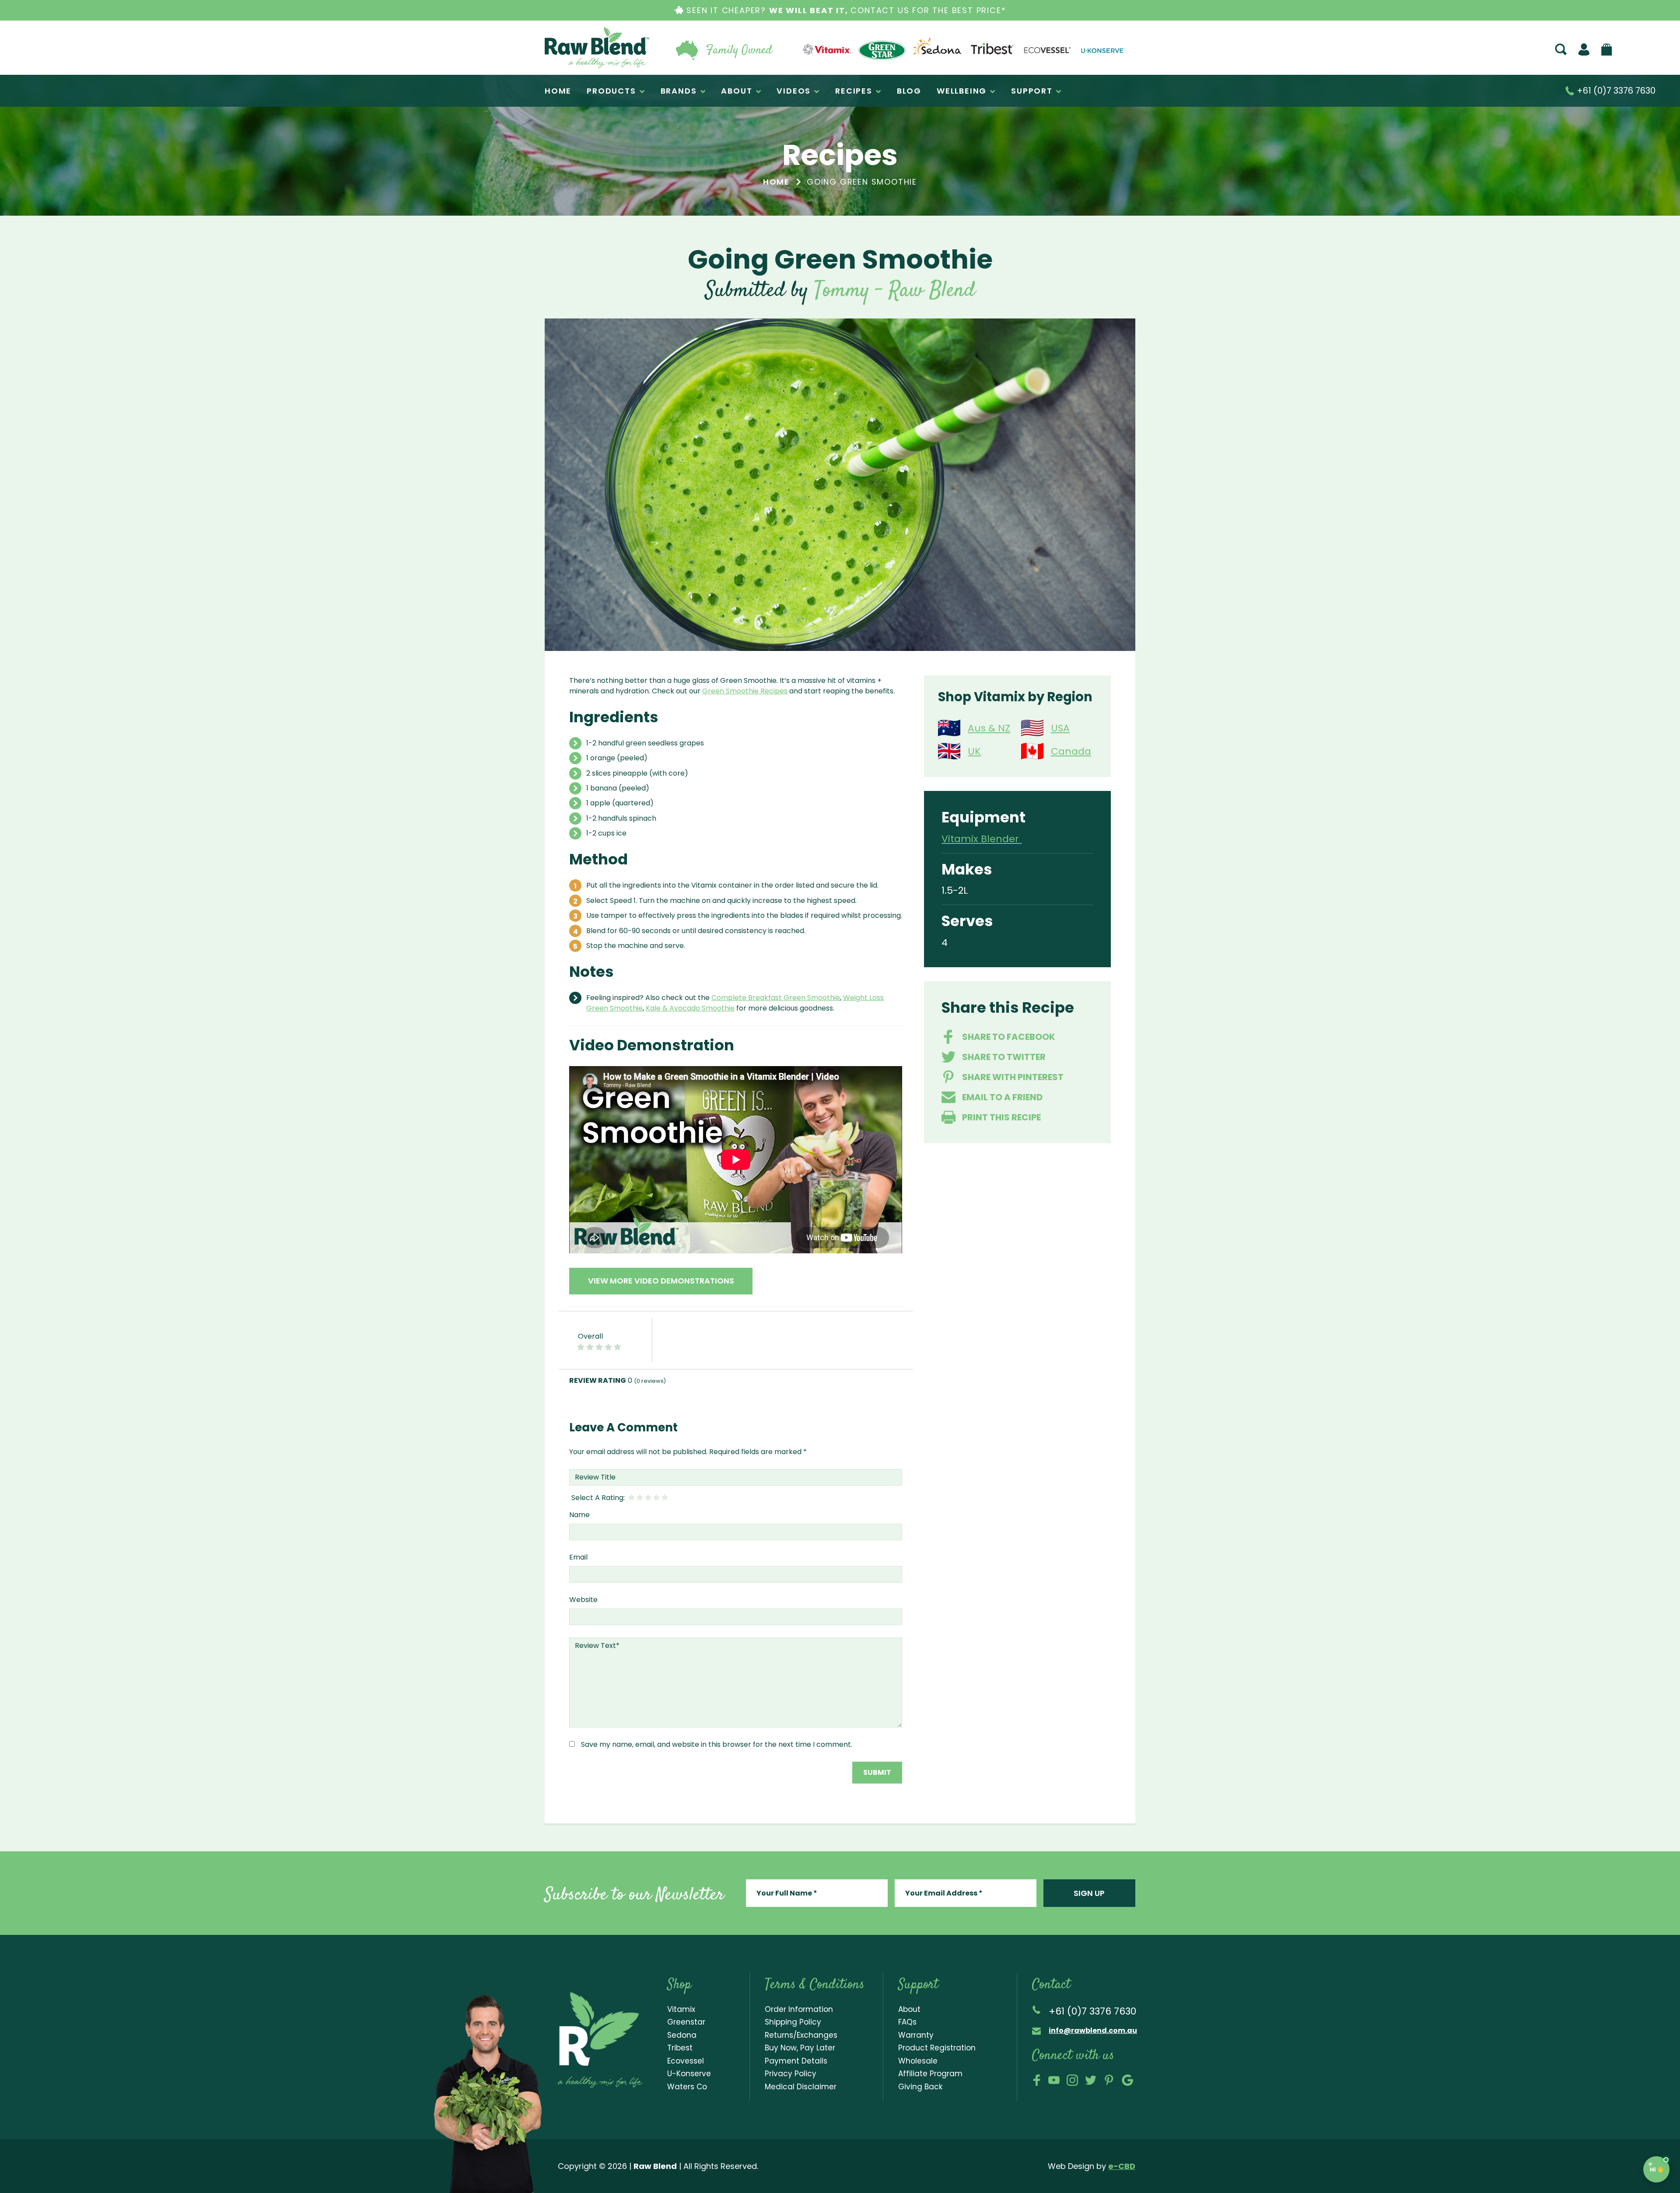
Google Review (1127, 2080)
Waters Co (687, 2087)
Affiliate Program (930, 2074)
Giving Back (920, 2087)
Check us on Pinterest (1109, 2080)
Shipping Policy (793, 2022)
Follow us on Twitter (1091, 2080)
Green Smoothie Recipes (745, 691)
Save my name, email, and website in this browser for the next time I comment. (717, 1744)
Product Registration (937, 2048)
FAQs (907, 2022)
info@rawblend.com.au (1093, 2030)
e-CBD (1122, 2166)
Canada (1071, 751)
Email (578, 1557)
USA (1060, 728)
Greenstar (686, 2022)
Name (579, 1515)
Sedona (682, 2035)
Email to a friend (1002, 1097)
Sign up (1089, 1893)
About (909, 2009)
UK (974, 751)
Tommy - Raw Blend (895, 291)
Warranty (916, 2035)
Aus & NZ (989, 728)
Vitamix (681, 2009)
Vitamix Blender (982, 839)
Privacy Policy (791, 2074)
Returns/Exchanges (801, 2035)
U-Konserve (689, 2074)
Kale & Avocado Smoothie (690, 1008)
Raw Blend (597, 48)
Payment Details (796, 2061)
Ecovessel (686, 2061)
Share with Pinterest (1013, 1077)
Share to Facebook (1009, 1037)
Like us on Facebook (1037, 2080)
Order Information (799, 2009)
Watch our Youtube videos (1054, 2080)
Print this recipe (1001, 1117)
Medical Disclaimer (801, 2087)
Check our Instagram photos (1072, 2080)
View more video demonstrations (661, 1281)
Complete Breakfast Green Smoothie (776, 998)
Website (583, 1600)
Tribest (680, 2048)
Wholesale (918, 2061)
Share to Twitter (1004, 1057)
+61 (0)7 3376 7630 (1615, 91)
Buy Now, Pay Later (800, 2048)
